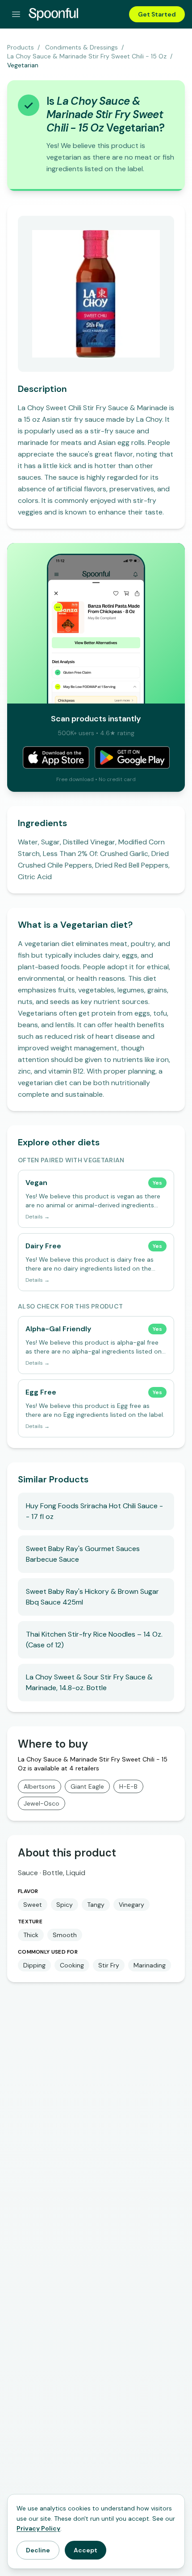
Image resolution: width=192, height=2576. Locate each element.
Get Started (157, 14)
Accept (86, 2550)
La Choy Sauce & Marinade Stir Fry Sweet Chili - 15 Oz (87, 56)
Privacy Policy (38, 2528)
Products (21, 47)
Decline (38, 2550)
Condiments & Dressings (81, 47)
